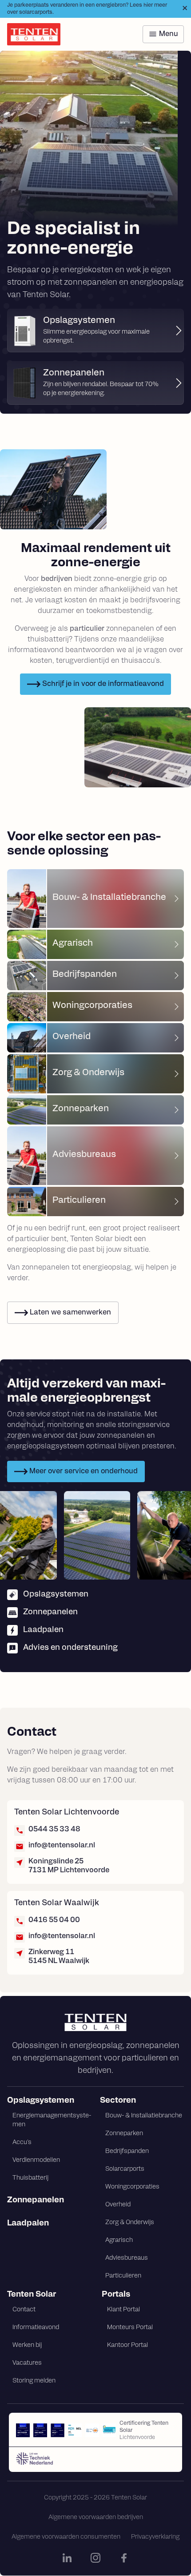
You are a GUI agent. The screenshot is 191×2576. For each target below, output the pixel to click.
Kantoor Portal (127, 2345)
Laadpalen (28, 2224)
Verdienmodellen (36, 2160)
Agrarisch (119, 2240)
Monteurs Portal (130, 2328)
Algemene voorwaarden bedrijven (96, 2518)
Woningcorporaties (132, 2187)
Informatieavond (36, 2328)
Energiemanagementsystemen (52, 2120)
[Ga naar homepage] (95, 2022)
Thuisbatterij (30, 2178)
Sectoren (118, 2101)
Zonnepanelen (36, 2201)
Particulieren (123, 2276)
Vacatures (27, 2363)
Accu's (22, 2143)
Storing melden (34, 2381)
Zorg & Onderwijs (130, 2223)
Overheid (118, 2205)
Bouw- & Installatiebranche (144, 2116)
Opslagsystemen (41, 2101)
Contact (24, 2310)
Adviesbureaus (127, 2258)
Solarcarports (125, 2169)
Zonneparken (124, 2134)
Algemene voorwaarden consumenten (66, 2537)
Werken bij (27, 2345)
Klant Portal (123, 2310)
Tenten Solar (32, 2295)
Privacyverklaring (155, 2537)
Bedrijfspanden (127, 2151)
